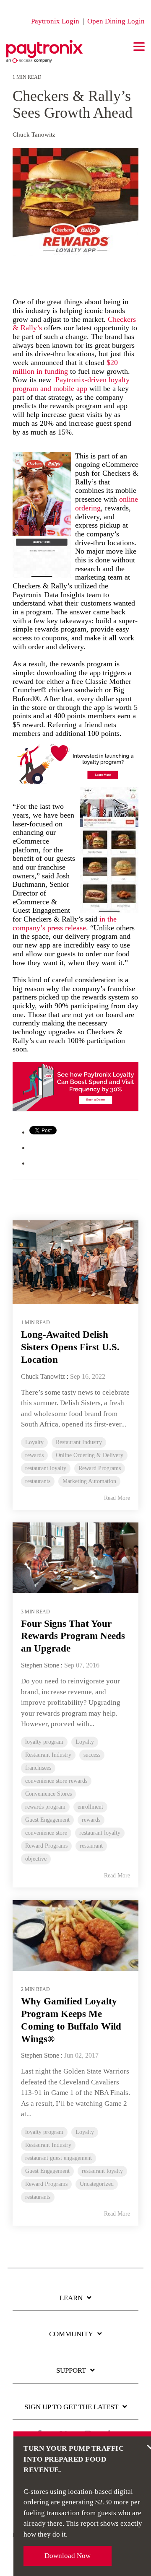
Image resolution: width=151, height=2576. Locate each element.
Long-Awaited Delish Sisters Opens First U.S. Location (70, 1347)
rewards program (45, 1807)
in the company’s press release (65, 923)
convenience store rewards (56, 1781)
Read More (117, 1498)
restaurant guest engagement (59, 2158)
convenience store (46, 1833)
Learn (71, 2298)
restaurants (38, 1481)
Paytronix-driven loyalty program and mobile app (71, 384)
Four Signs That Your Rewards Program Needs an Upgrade (73, 1636)
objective (36, 1859)
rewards (34, 1455)
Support (71, 2370)
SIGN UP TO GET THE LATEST (71, 2407)
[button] (139, 46)
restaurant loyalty (46, 1468)
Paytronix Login (55, 21)
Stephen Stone (40, 1665)
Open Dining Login (116, 21)
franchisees (38, 1768)
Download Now (68, 2556)
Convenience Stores (48, 1794)
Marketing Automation (89, 1481)
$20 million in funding (65, 367)
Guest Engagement (47, 1820)
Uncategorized (97, 2184)
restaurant (91, 1846)
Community (71, 2334)
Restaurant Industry (79, 1442)
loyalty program (44, 1742)
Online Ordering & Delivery (90, 1455)
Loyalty (34, 1442)
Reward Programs (100, 1468)
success (92, 1755)
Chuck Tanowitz (34, 134)
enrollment (90, 1807)
